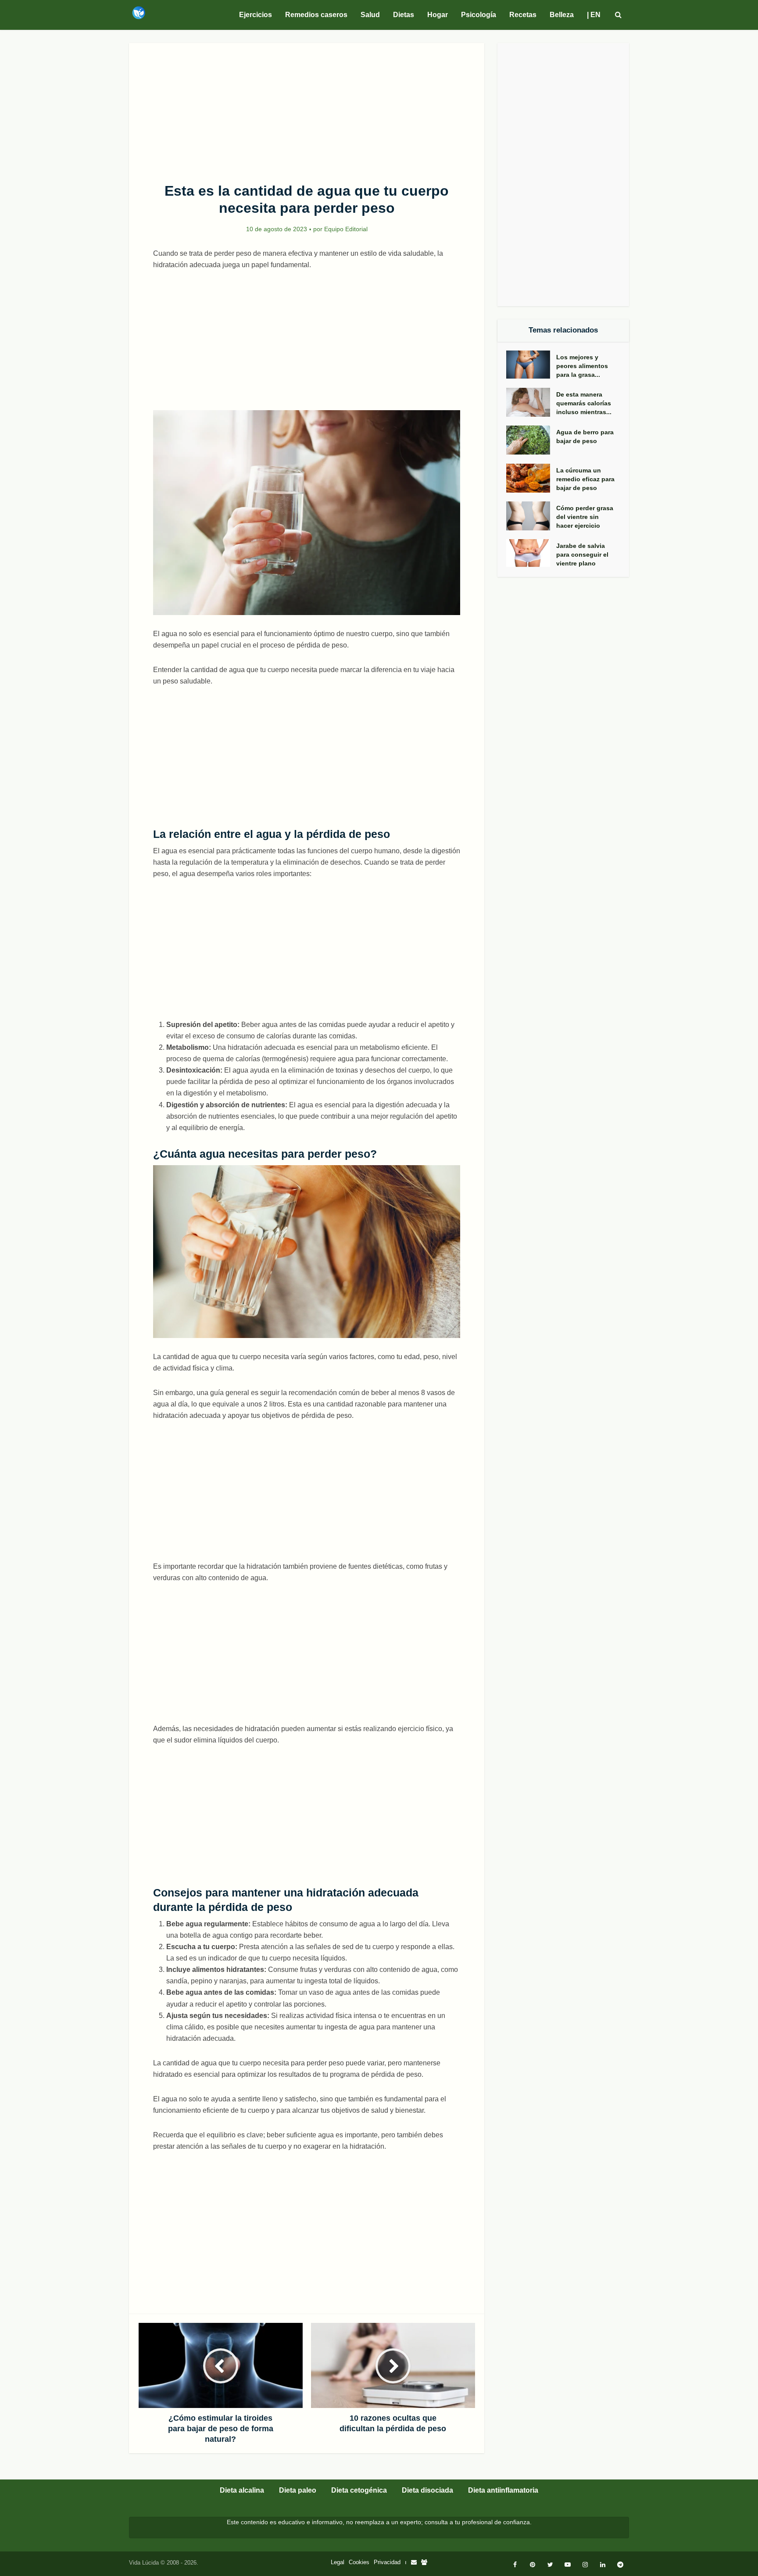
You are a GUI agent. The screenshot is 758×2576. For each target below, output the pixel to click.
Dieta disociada (427, 2490)
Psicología (479, 15)
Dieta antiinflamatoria (503, 2490)
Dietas (404, 15)
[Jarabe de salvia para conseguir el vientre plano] (531, 553)
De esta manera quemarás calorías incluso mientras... (584, 403)
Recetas (523, 15)
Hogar (438, 15)
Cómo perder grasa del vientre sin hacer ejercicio (585, 517)
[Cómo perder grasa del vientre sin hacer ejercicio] (531, 516)
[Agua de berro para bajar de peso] (531, 440)
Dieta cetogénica (359, 2490)
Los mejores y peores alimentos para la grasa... (582, 366)
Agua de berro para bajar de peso (585, 436)
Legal (338, 2562)
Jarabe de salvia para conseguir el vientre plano (582, 555)
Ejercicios (256, 15)
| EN (594, 15)
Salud (370, 15)
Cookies (359, 2562)
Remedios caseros (316, 15)
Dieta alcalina (242, 2490)
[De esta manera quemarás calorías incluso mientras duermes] (531, 402)
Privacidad (387, 2562)
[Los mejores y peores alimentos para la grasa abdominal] (531, 365)
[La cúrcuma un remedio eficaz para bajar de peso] (531, 478)
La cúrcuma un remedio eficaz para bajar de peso (585, 479)
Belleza (562, 15)
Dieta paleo (298, 2490)
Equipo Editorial (346, 229)
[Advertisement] (307, 108)
